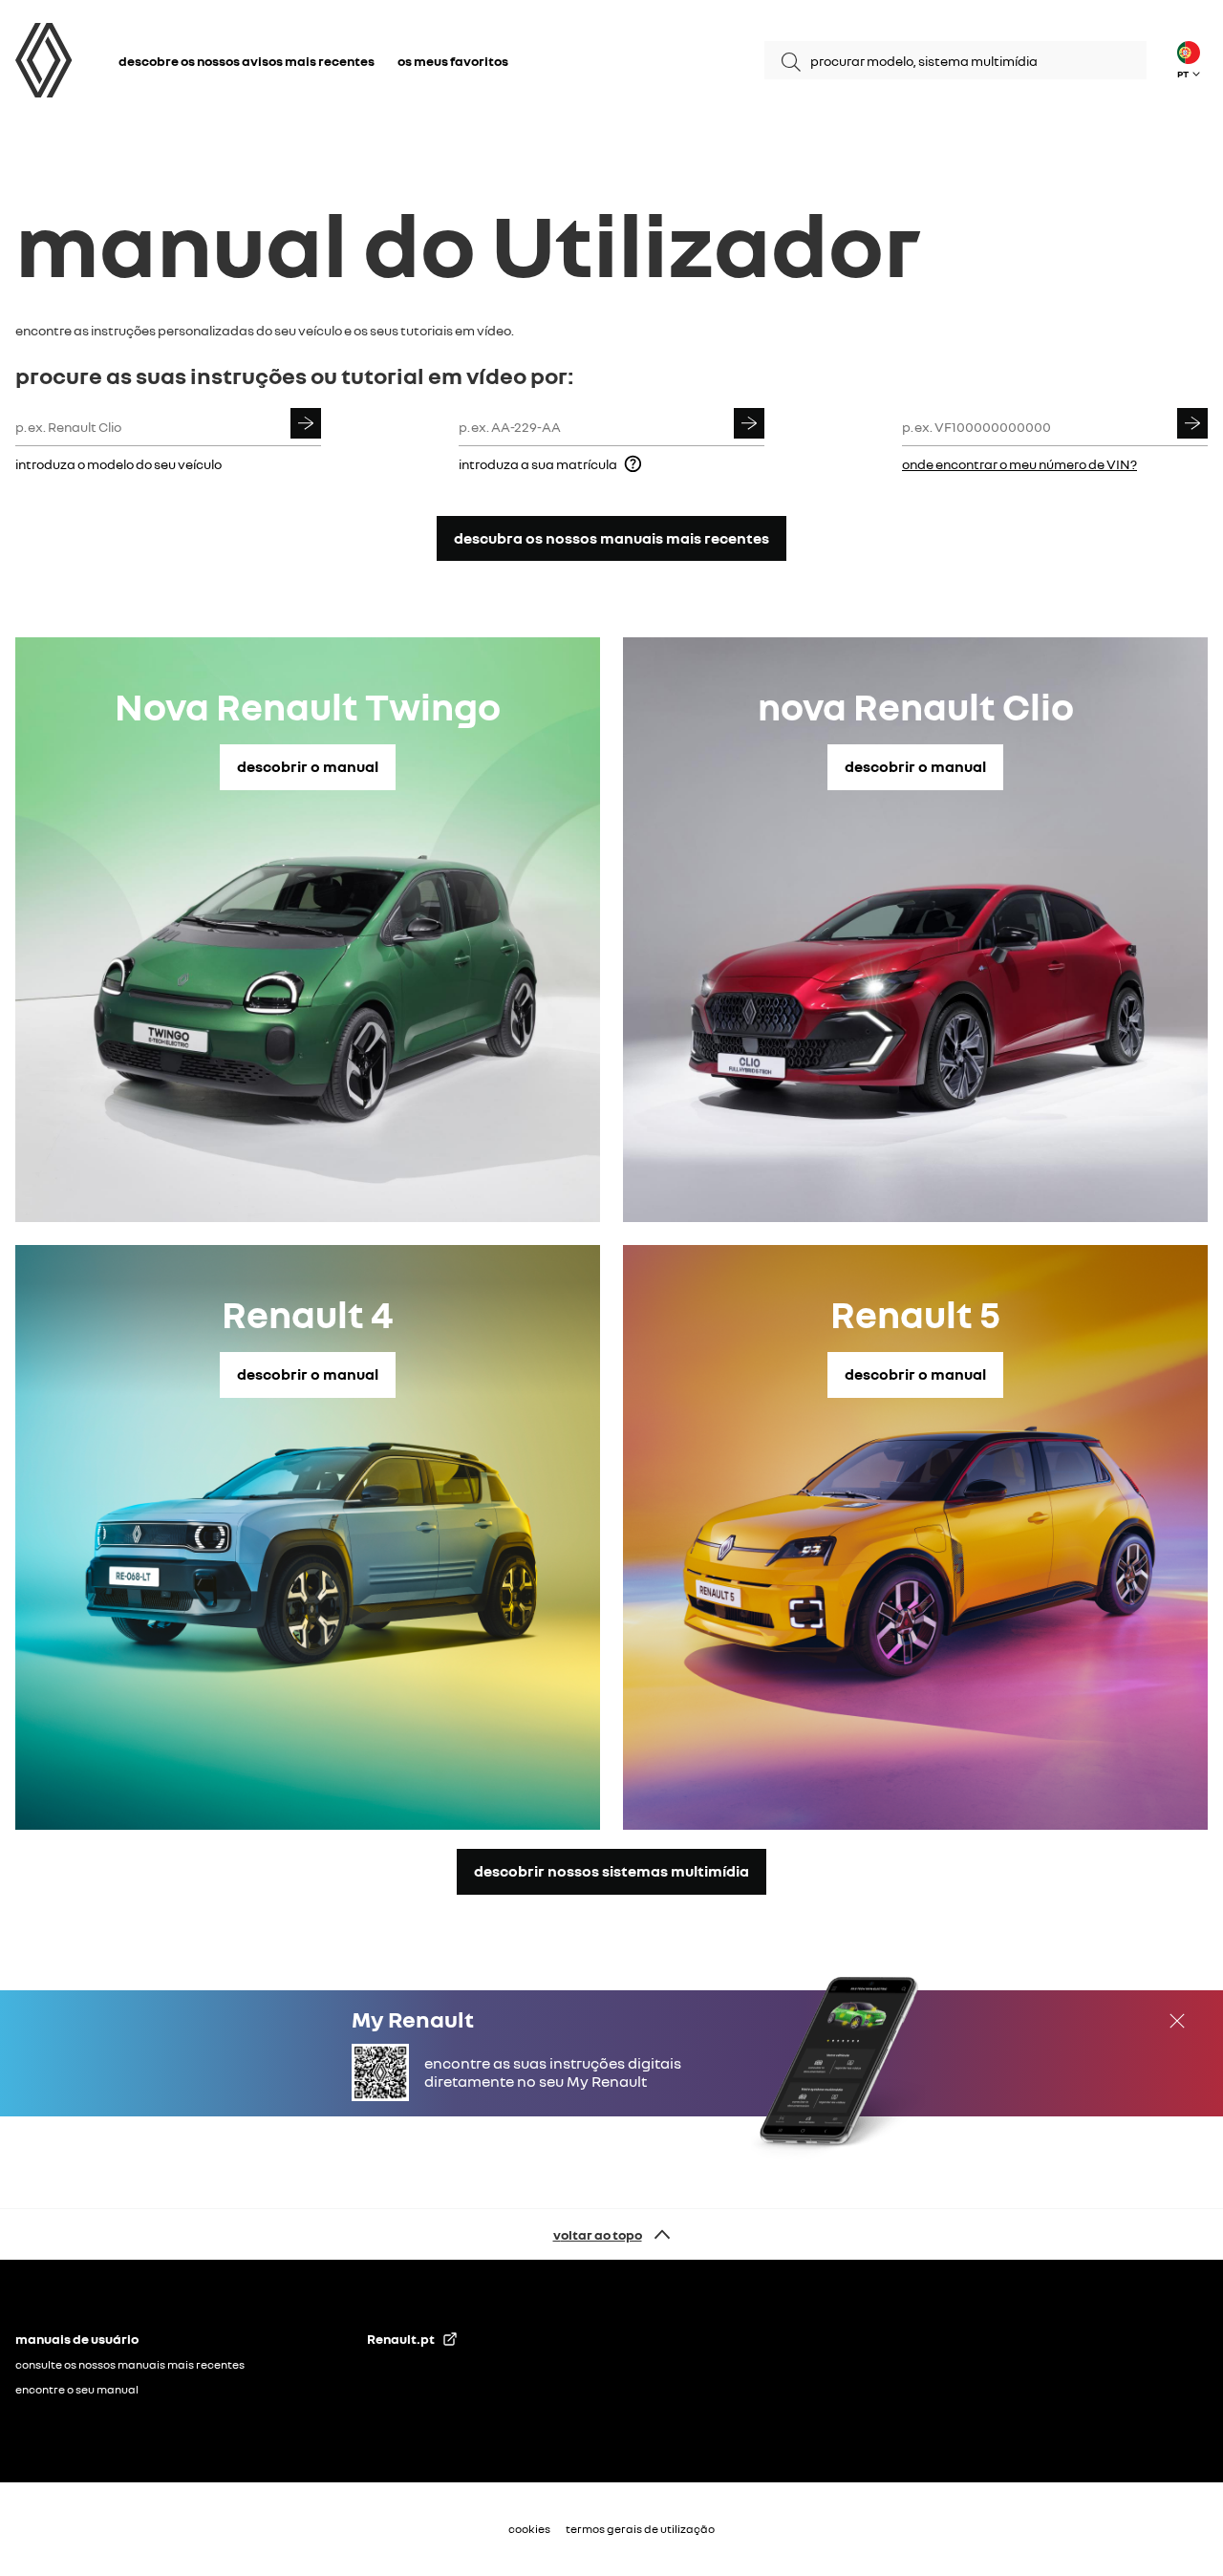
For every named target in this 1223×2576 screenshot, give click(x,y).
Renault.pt (401, 2339)
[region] (302, 61)
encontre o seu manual (77, 2389)
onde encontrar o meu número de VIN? (1019, 464)
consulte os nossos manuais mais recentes (130, 2364)
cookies (529, 2529)
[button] (1189, 60)
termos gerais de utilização (640, 2529)
